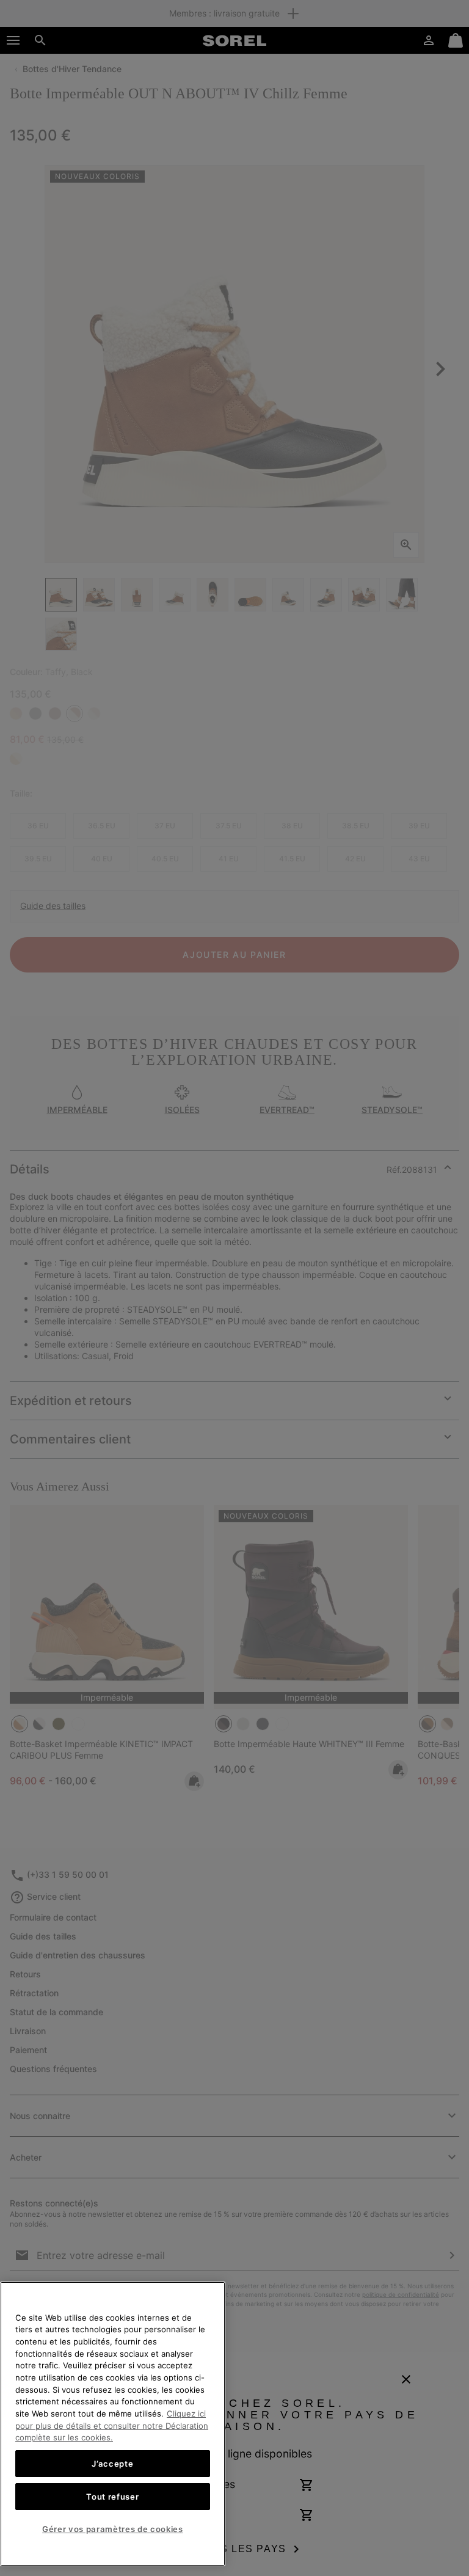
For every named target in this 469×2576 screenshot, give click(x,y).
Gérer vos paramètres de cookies (112, 2529)
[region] (113, 2424)
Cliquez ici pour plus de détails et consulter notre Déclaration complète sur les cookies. (112, 2425)
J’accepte (112, 2464)
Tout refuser (112, 2497)
